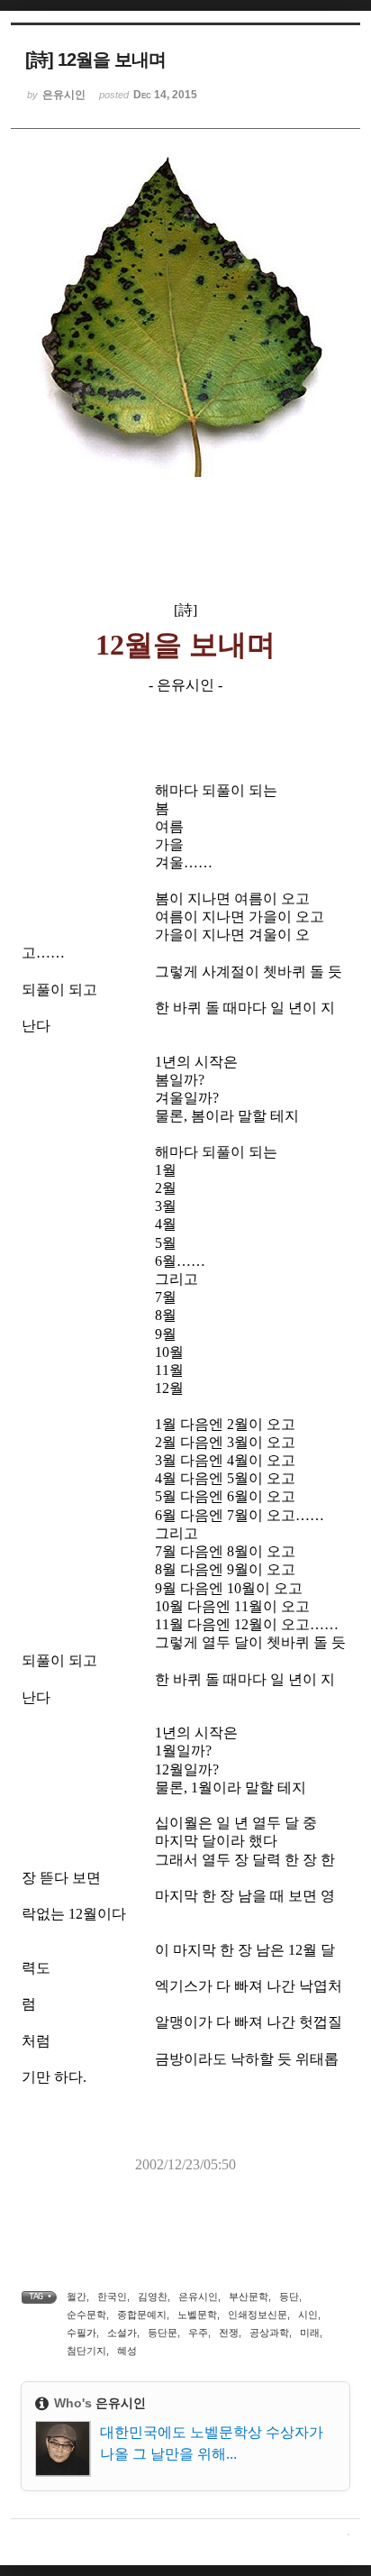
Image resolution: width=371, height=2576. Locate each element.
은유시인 (198, 2296)
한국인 (112, 2296)
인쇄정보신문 (258, 2315)
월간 (77, 2296)
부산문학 (249, 2296)
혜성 (127, 2351)
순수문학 (86, 2315)
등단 (289, 2296)
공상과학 (269, 2333)
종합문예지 (142, 2315)
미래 (310, 2333)
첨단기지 (86, 2351)
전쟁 (229, 2333)
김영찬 (153, 2296)
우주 (198, 2333)
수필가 (81, 2333)
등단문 (163, 2333)
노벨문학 (197, 2315)
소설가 (122, 2333)
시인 (308, 2315)
